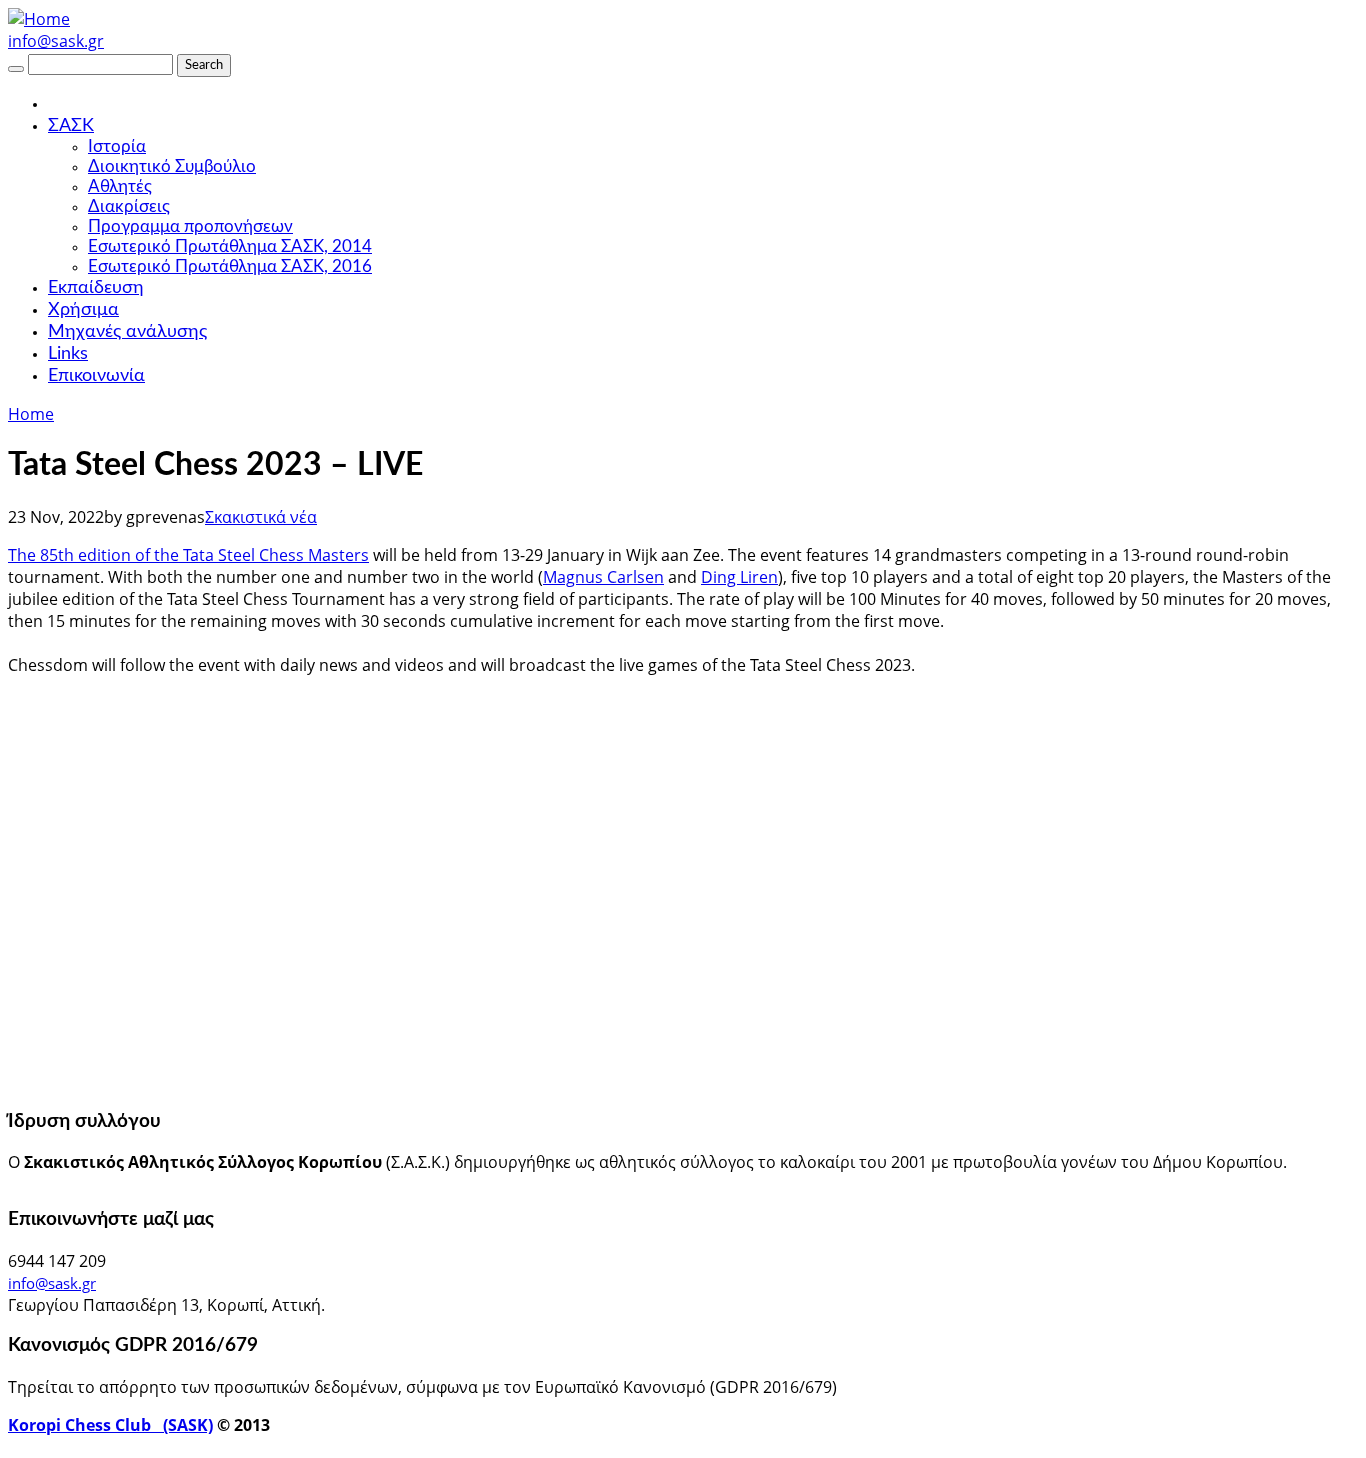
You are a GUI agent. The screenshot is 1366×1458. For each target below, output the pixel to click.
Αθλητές (120, 186)
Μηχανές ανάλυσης (127, 332)
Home (31, 414)
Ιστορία (117, 146)
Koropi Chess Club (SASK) (110, 1425)
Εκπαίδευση (96, 288)
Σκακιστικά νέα (261, 517)
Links (68, 354)
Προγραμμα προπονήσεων (190, 226)
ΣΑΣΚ (71, 126)
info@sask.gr (56, 41)
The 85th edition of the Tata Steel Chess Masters (188, 555)
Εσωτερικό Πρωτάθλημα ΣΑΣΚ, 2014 (230, 246)
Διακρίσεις (129, 206)
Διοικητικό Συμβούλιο (172, 166)
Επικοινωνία (96, 376)
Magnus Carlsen (603, 577)
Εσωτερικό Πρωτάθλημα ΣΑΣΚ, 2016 (230, 266)
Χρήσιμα (83, 310)
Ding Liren (739, 577)
